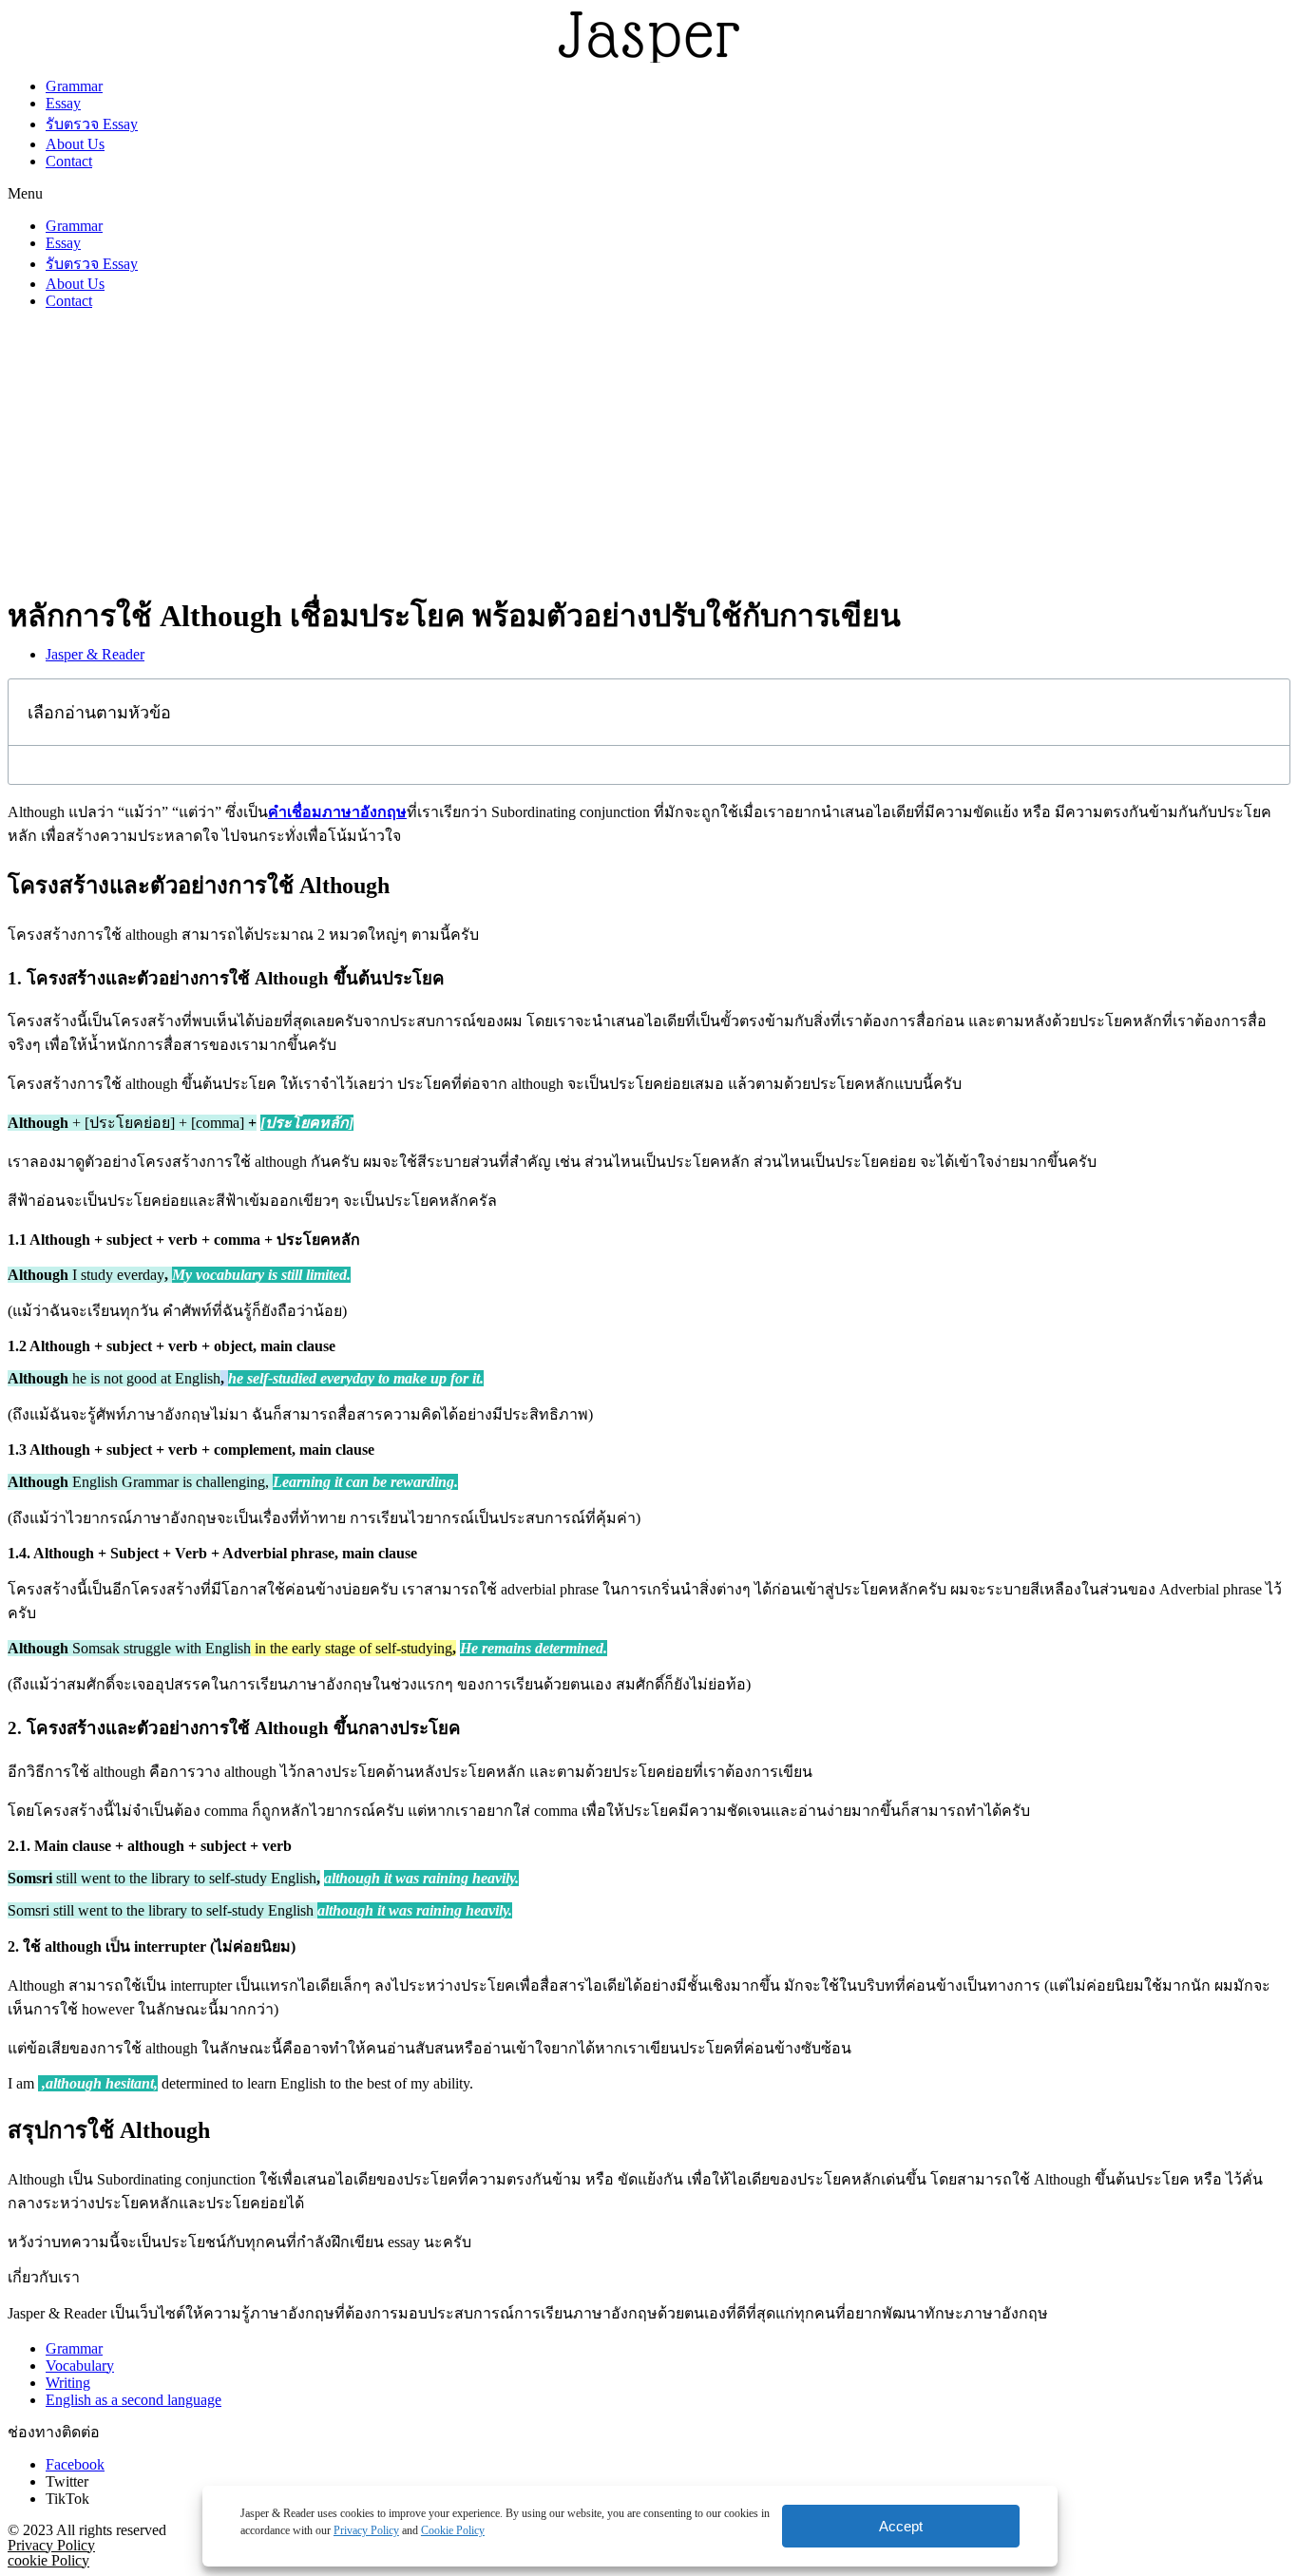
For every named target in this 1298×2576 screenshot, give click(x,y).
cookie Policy (48, 2560)
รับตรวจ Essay (92, 124)
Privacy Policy (366, 2530)
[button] (649, 194)
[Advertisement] (649, 458)
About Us (75, 144)
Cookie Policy (453, 2530)
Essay (63, 103)
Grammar (74, 86)
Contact (69, 161)
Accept (901, 2526)
